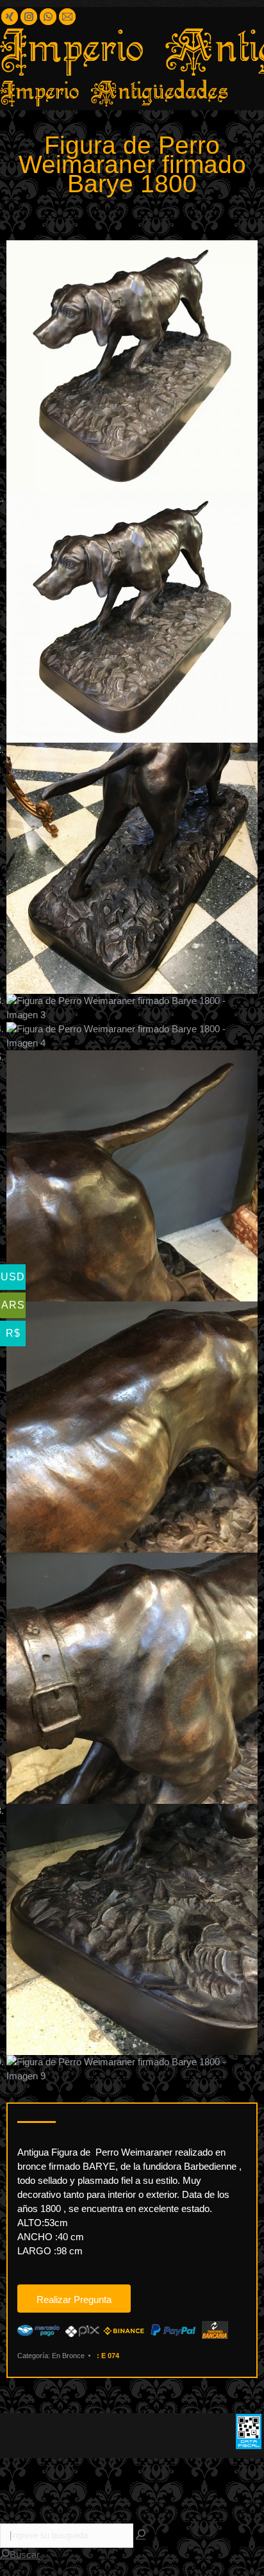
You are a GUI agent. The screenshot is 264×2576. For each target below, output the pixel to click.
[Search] (141, 2535)
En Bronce (68, 2356)
